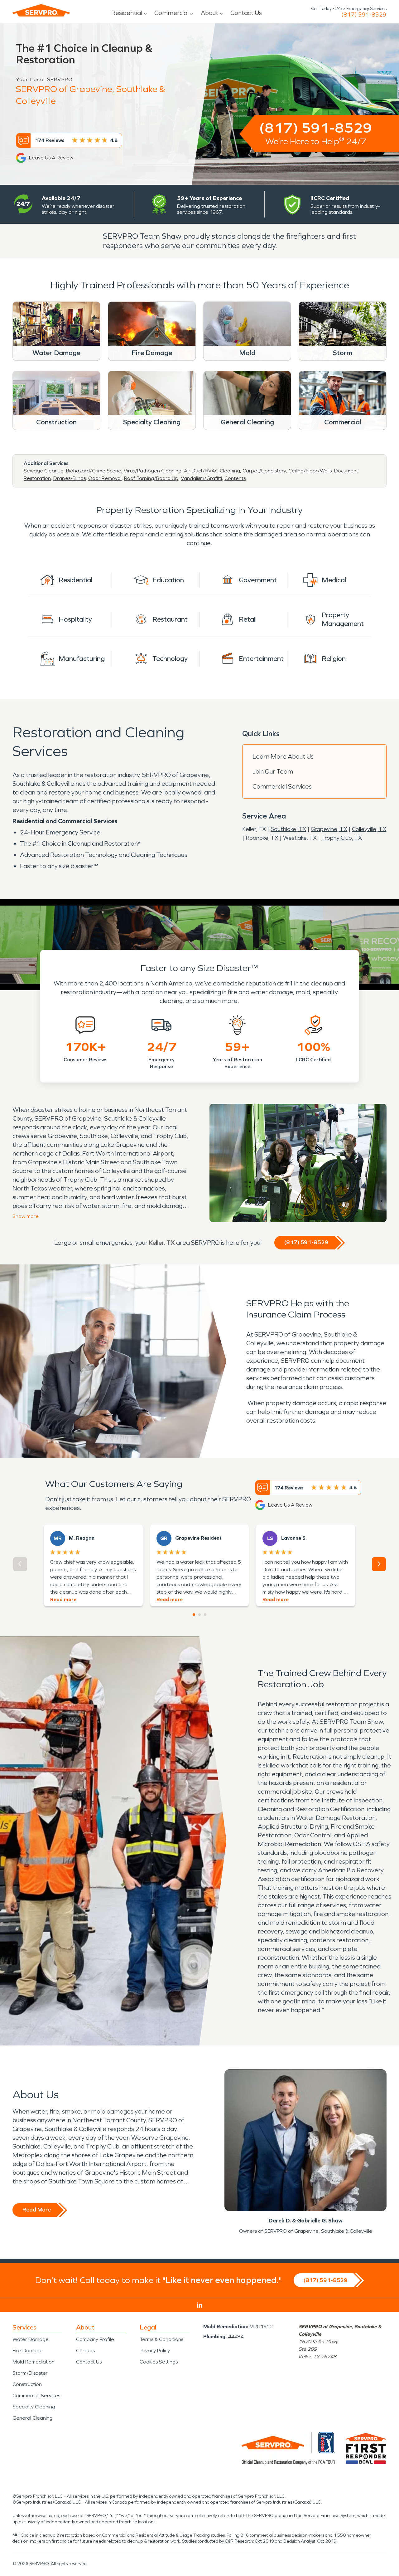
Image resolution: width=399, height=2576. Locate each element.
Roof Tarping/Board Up (151, 478)
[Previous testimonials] (20, 1564)
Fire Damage (28, 2351)
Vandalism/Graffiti (201, 478)
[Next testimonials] (379, 1564)
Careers (85, 2351)
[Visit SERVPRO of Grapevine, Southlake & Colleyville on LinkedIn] (200, 2305)
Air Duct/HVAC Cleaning (212, 471)
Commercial (171, 13)
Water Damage (31, 2339)
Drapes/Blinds (70, 478)
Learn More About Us (283, 756)
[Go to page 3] (205, 1615)
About (209, 13)
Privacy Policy (155, 2351)
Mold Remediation (34, 2362)
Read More (37, 2210)
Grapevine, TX (329, 829)
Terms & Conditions (161, 2339)
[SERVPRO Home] (41, 10)
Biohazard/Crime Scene (94, 471)
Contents (235, 478)
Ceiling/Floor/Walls (310, 471)
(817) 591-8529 (364, 15)
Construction (27, 2384)
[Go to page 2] (199, 1615)
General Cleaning (33, 2418)
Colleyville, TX (369, 829)
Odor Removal (105, 478)
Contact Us (246, 13)
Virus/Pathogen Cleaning (153, 471)
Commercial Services (282, 786)
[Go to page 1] (194, 1615)
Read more (63, 1599)
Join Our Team (273, 771)
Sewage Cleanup (44, 471)
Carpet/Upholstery (264, 471)
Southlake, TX (288, 829)
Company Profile (95, 2339)
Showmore (26, 1216)
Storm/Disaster (30, 2373)
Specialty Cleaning (34, 2407)
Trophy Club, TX (342, 838)
